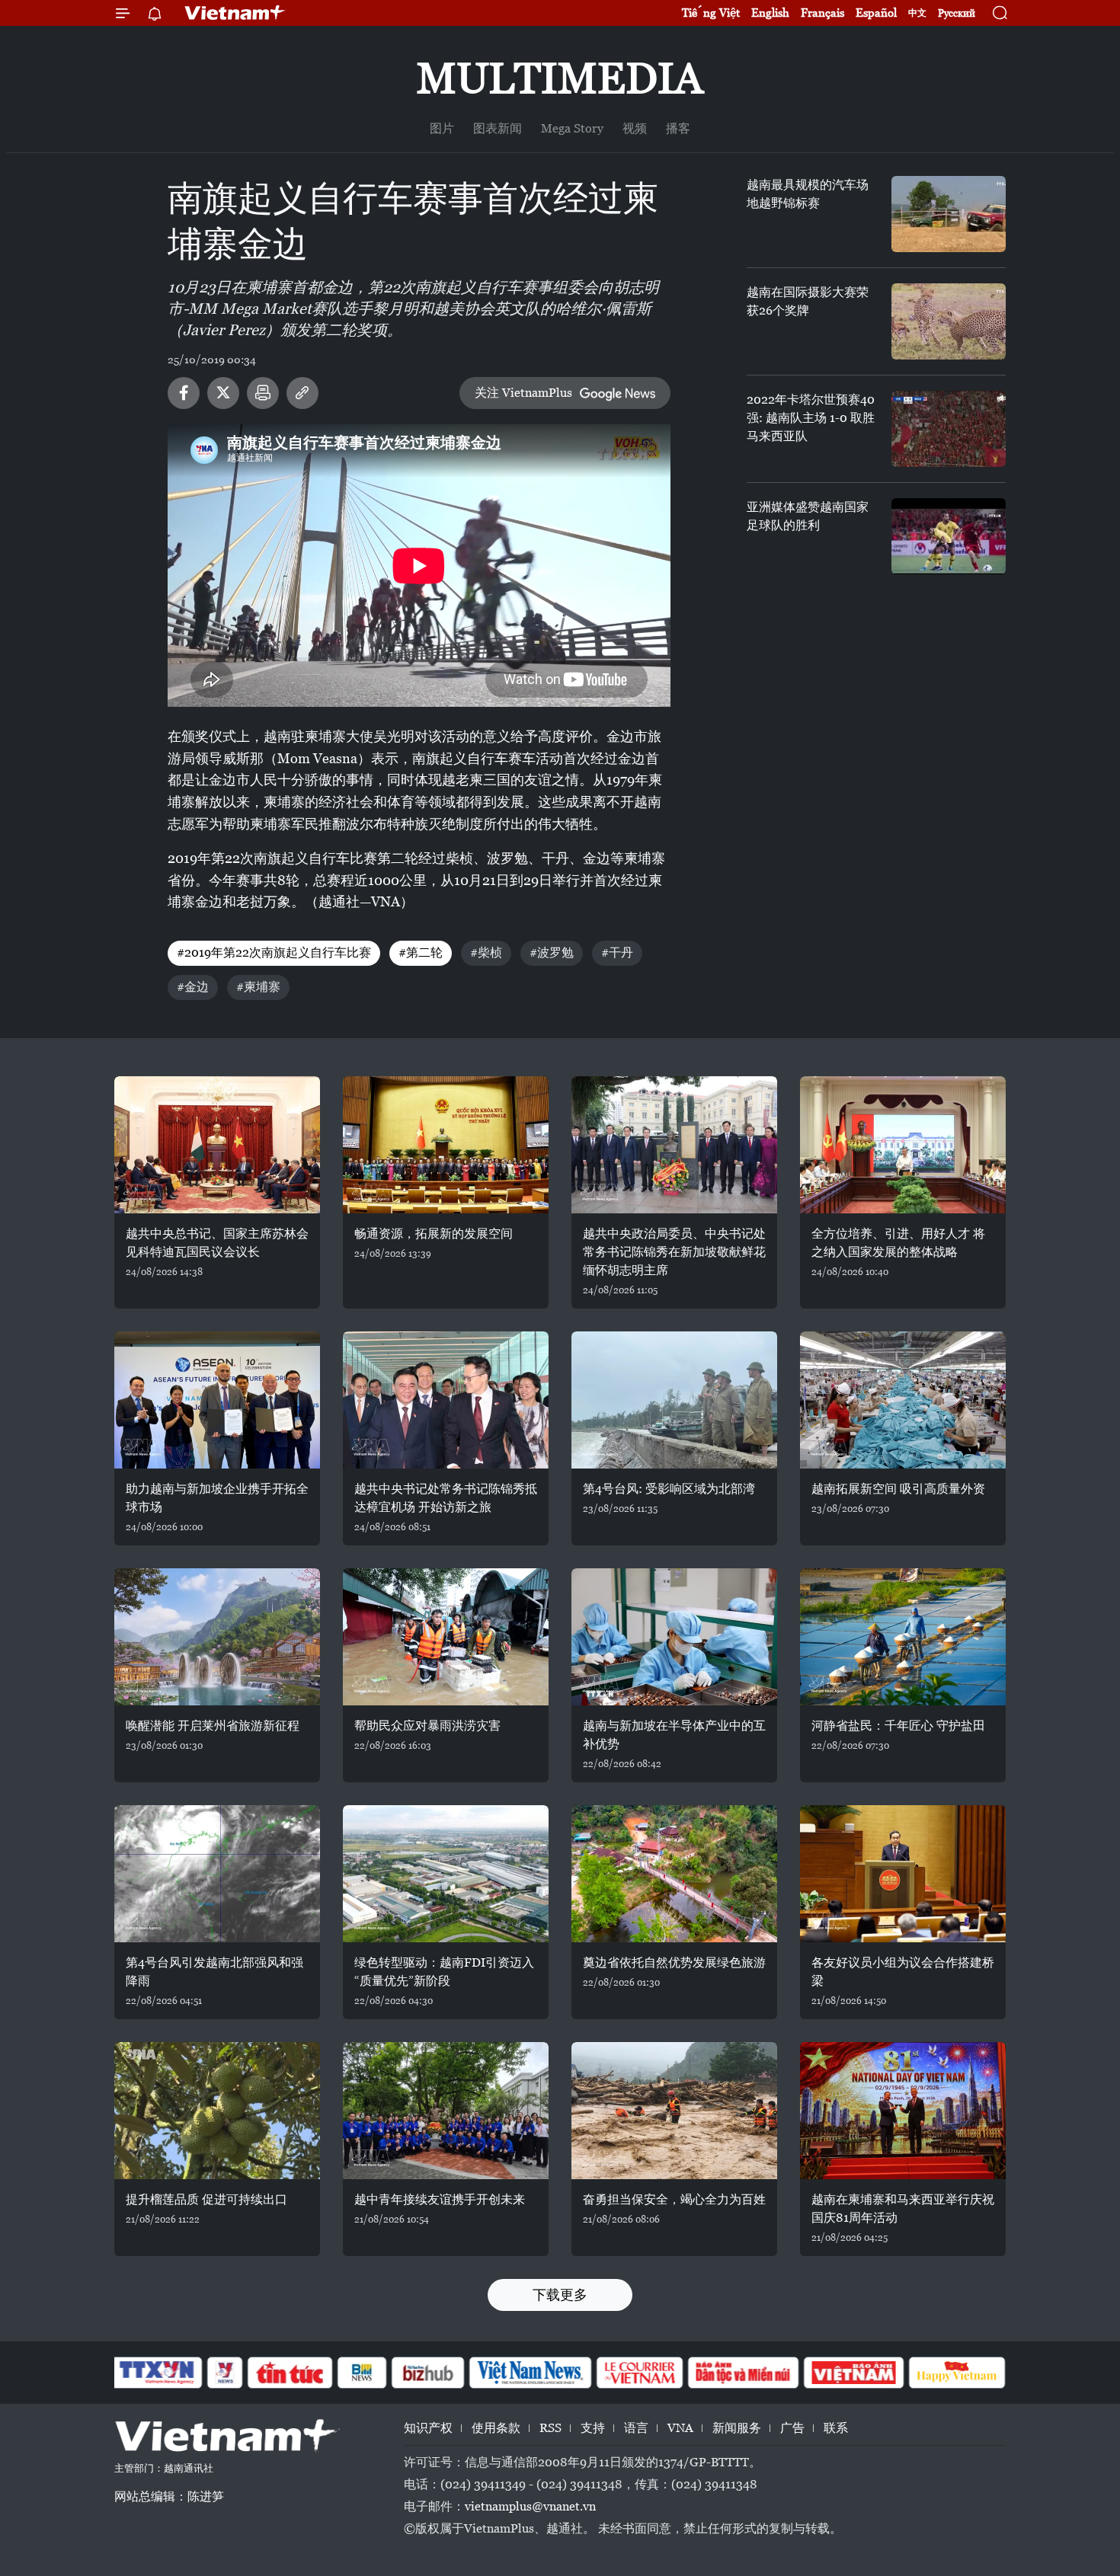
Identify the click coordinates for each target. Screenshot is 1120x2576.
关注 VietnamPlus (523, 393)
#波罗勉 (552, 952)
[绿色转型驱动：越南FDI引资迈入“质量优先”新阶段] (446, 1874)
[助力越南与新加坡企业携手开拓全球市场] (217, 1400)
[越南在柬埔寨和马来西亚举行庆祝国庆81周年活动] (903, 2111)
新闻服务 (737, 2428)
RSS (550, 2428)
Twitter (223, 393)
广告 (792, 2428)
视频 (635, 128)
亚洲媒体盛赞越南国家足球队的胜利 (808, 516)
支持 (593, 2428)
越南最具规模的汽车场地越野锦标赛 (808, 194)
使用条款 (496, 2428)
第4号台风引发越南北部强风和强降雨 (214, 1972)
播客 (678, 128)
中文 (917, 13)
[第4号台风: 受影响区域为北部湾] (674, 1400)
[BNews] (362, 2373)
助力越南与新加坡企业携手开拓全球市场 (217, 1498)
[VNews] (225, 2373)
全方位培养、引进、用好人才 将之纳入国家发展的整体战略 (898, 1243)
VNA (680, 2428)
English (770, 13)
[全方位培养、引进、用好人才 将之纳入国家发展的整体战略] (903, 1145)
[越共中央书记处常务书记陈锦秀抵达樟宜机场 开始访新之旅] (446, 1400)
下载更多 (560, 2295)
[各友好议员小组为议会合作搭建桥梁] (903, 1874)
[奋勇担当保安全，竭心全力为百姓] (674, 2111)
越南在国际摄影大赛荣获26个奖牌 (808, 301)
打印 (263, 393)
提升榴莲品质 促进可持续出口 (206, 2199)
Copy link (302, 393)
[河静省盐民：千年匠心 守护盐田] (903, 1637)
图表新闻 (498, 128)
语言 (636, 2428)
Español (876, 13)
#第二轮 (421, 952)
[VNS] (530, 2373)
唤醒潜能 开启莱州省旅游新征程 (213, 1726)
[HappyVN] (957, 2373)
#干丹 (617, 952)
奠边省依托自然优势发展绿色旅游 (674, 1962)
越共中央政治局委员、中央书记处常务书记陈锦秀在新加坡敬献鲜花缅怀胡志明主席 (674, 1252)
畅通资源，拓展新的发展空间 (434, 1234)
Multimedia (560, 78)
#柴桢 (486, 952)
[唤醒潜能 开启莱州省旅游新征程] (217, 1637)
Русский (957, 13)
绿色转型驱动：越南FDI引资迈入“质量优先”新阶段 (444, 1972)
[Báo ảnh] (853, 2373)
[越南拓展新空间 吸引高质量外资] (903, 1400)
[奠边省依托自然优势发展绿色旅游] (674, 1874)
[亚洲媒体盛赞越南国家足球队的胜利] (949, 536)
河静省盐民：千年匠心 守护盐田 (898, 1726)
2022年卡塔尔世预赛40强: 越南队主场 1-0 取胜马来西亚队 (811, 418)
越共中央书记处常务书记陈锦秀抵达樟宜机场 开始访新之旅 (446, 1498)
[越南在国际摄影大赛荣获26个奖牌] (949, 321)
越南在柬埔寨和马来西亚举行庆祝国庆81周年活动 (903, 2208)
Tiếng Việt (711, 13)
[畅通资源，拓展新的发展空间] (446, 1145)
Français (822, 13)
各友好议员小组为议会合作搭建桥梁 (903, 1972)
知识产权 (428, 2428)
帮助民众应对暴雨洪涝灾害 (427, 1726)
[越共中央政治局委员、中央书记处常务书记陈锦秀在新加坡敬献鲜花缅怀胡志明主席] (674, 1145)
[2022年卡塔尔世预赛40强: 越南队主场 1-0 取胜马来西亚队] (949, 429)
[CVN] (639, 2373)
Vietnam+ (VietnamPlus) (235, 13)
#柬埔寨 (258, 987)
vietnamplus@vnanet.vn (530, 2506)
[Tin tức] (290, 2373)
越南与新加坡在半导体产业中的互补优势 (674, 1735)
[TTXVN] (157, 2373)
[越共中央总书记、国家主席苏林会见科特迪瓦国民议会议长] (217, 1145)
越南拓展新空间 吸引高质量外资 (898, 1489)
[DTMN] (743, 2373)
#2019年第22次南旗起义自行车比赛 (274, 952)
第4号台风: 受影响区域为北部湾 (669, 1489)
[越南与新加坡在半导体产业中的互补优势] (674, 1637)
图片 (442, 128)
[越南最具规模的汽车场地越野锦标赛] (949, 214)
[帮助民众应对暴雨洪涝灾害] (446, 1637)
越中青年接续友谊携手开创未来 (440, 2199)
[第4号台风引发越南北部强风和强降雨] (217, 1874)
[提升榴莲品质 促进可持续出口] (217, 2111)
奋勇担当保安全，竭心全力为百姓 (674, 2199)
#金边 (193, 987)
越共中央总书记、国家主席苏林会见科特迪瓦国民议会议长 (217, 1243)
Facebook (184, 393)
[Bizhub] (427, 2373)
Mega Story (572, 128)
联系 (836, 2428)
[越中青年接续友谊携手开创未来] (446, 2111)
